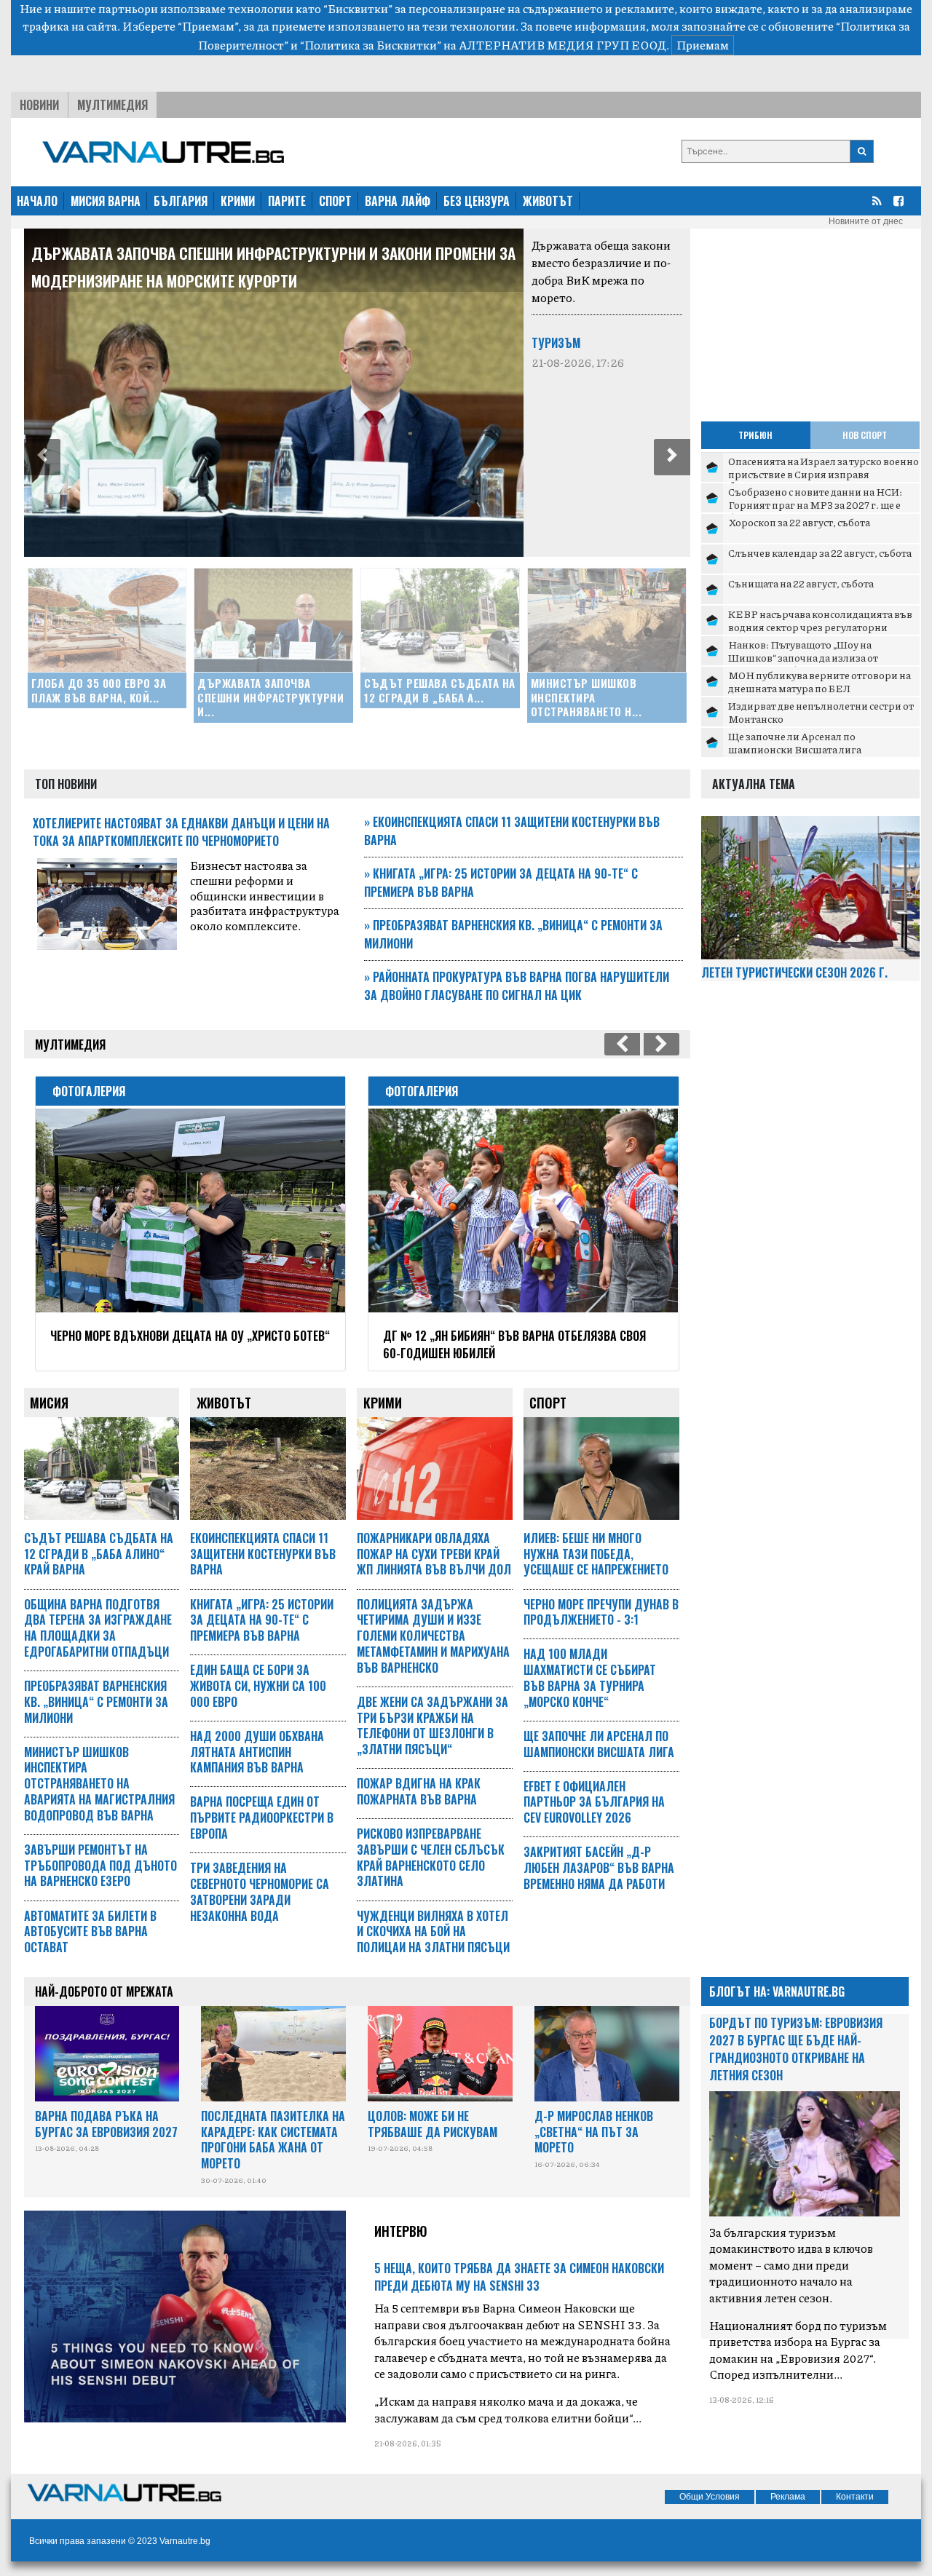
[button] (42, 457)
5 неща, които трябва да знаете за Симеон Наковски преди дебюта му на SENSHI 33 (519, 2277)
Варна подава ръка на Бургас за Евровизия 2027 (106, 2124)
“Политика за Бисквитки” (371, 45)
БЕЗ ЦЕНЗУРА (477, 201)
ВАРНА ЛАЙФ (398, 201)
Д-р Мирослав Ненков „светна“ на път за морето (594, 2132)
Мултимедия (112, 105)
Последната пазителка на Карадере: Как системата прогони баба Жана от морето (273, 2140)
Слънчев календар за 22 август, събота (820, 552)
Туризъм (556, 343)
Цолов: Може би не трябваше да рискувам (433, 2124)
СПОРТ (335, 201)
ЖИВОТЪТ (548, 201)
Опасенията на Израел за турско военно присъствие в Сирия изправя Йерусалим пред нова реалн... (824, 473)
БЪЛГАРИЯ (181, 201)
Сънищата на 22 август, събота (801, 583)
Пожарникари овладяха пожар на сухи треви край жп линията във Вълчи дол (434, 1554)
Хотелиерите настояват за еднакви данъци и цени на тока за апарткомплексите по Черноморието (181, 832)
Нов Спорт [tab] (865, 435)
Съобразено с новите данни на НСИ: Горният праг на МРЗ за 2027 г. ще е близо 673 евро (815, 504)
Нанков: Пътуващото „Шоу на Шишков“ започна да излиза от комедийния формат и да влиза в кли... (822, 657)
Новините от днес (866, 221)
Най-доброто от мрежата (104, 1992)
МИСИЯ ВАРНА (106, 201)
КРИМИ (238, 201)
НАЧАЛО (37, 201)
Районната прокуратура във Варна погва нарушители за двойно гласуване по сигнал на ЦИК (517, 986)
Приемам (703, 45)
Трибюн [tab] (755, 435)
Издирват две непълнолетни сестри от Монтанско (821, 712)
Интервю (401, 2231)
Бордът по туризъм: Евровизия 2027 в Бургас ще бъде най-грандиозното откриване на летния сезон (796, 2049)
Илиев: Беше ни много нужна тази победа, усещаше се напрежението (596, 1554)
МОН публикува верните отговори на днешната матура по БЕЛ (820, 681)
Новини (39, 105)
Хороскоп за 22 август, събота (799, 522)
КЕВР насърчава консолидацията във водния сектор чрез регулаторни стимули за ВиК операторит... (820, 626)
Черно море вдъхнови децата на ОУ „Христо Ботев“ (190, 1336)
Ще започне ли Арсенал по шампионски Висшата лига (795, 742)
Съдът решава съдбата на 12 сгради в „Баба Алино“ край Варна (99, 1554)
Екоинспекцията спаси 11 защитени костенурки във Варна (263, 1554)
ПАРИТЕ (287, 201)
